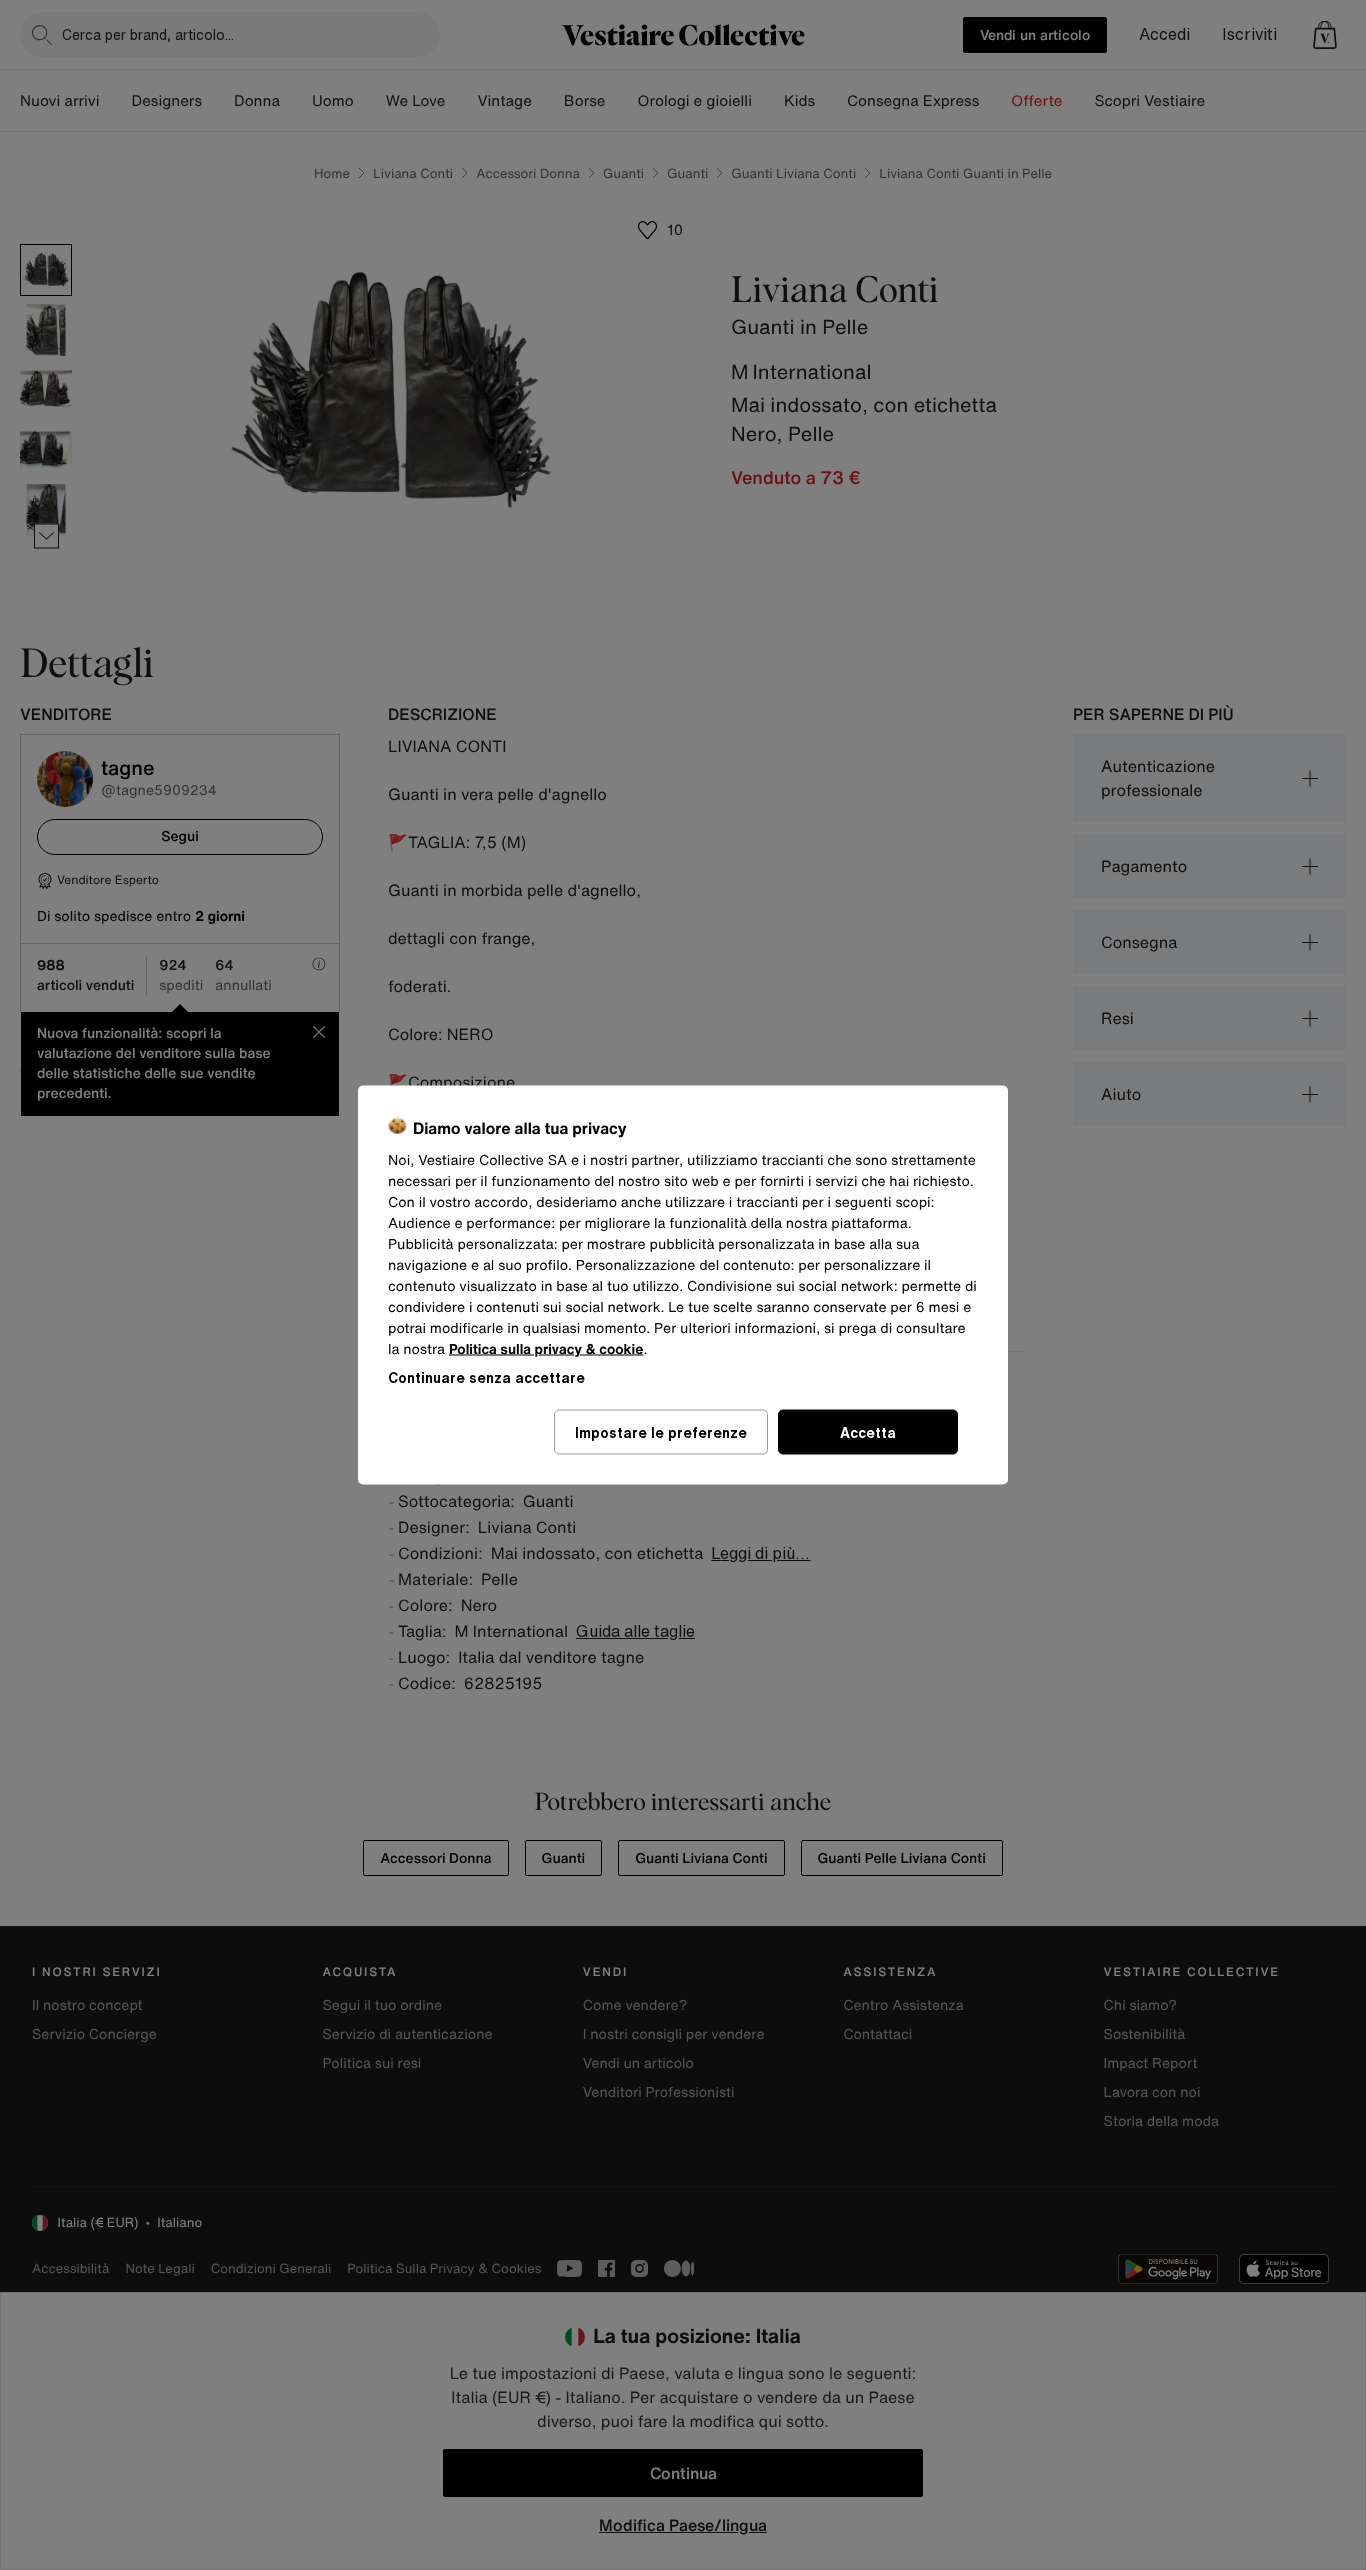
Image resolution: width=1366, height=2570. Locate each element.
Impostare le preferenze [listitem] (661, 1432)
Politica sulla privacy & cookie (546, 1349)
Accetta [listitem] (868, 1432)
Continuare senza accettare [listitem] (486, 1377)
